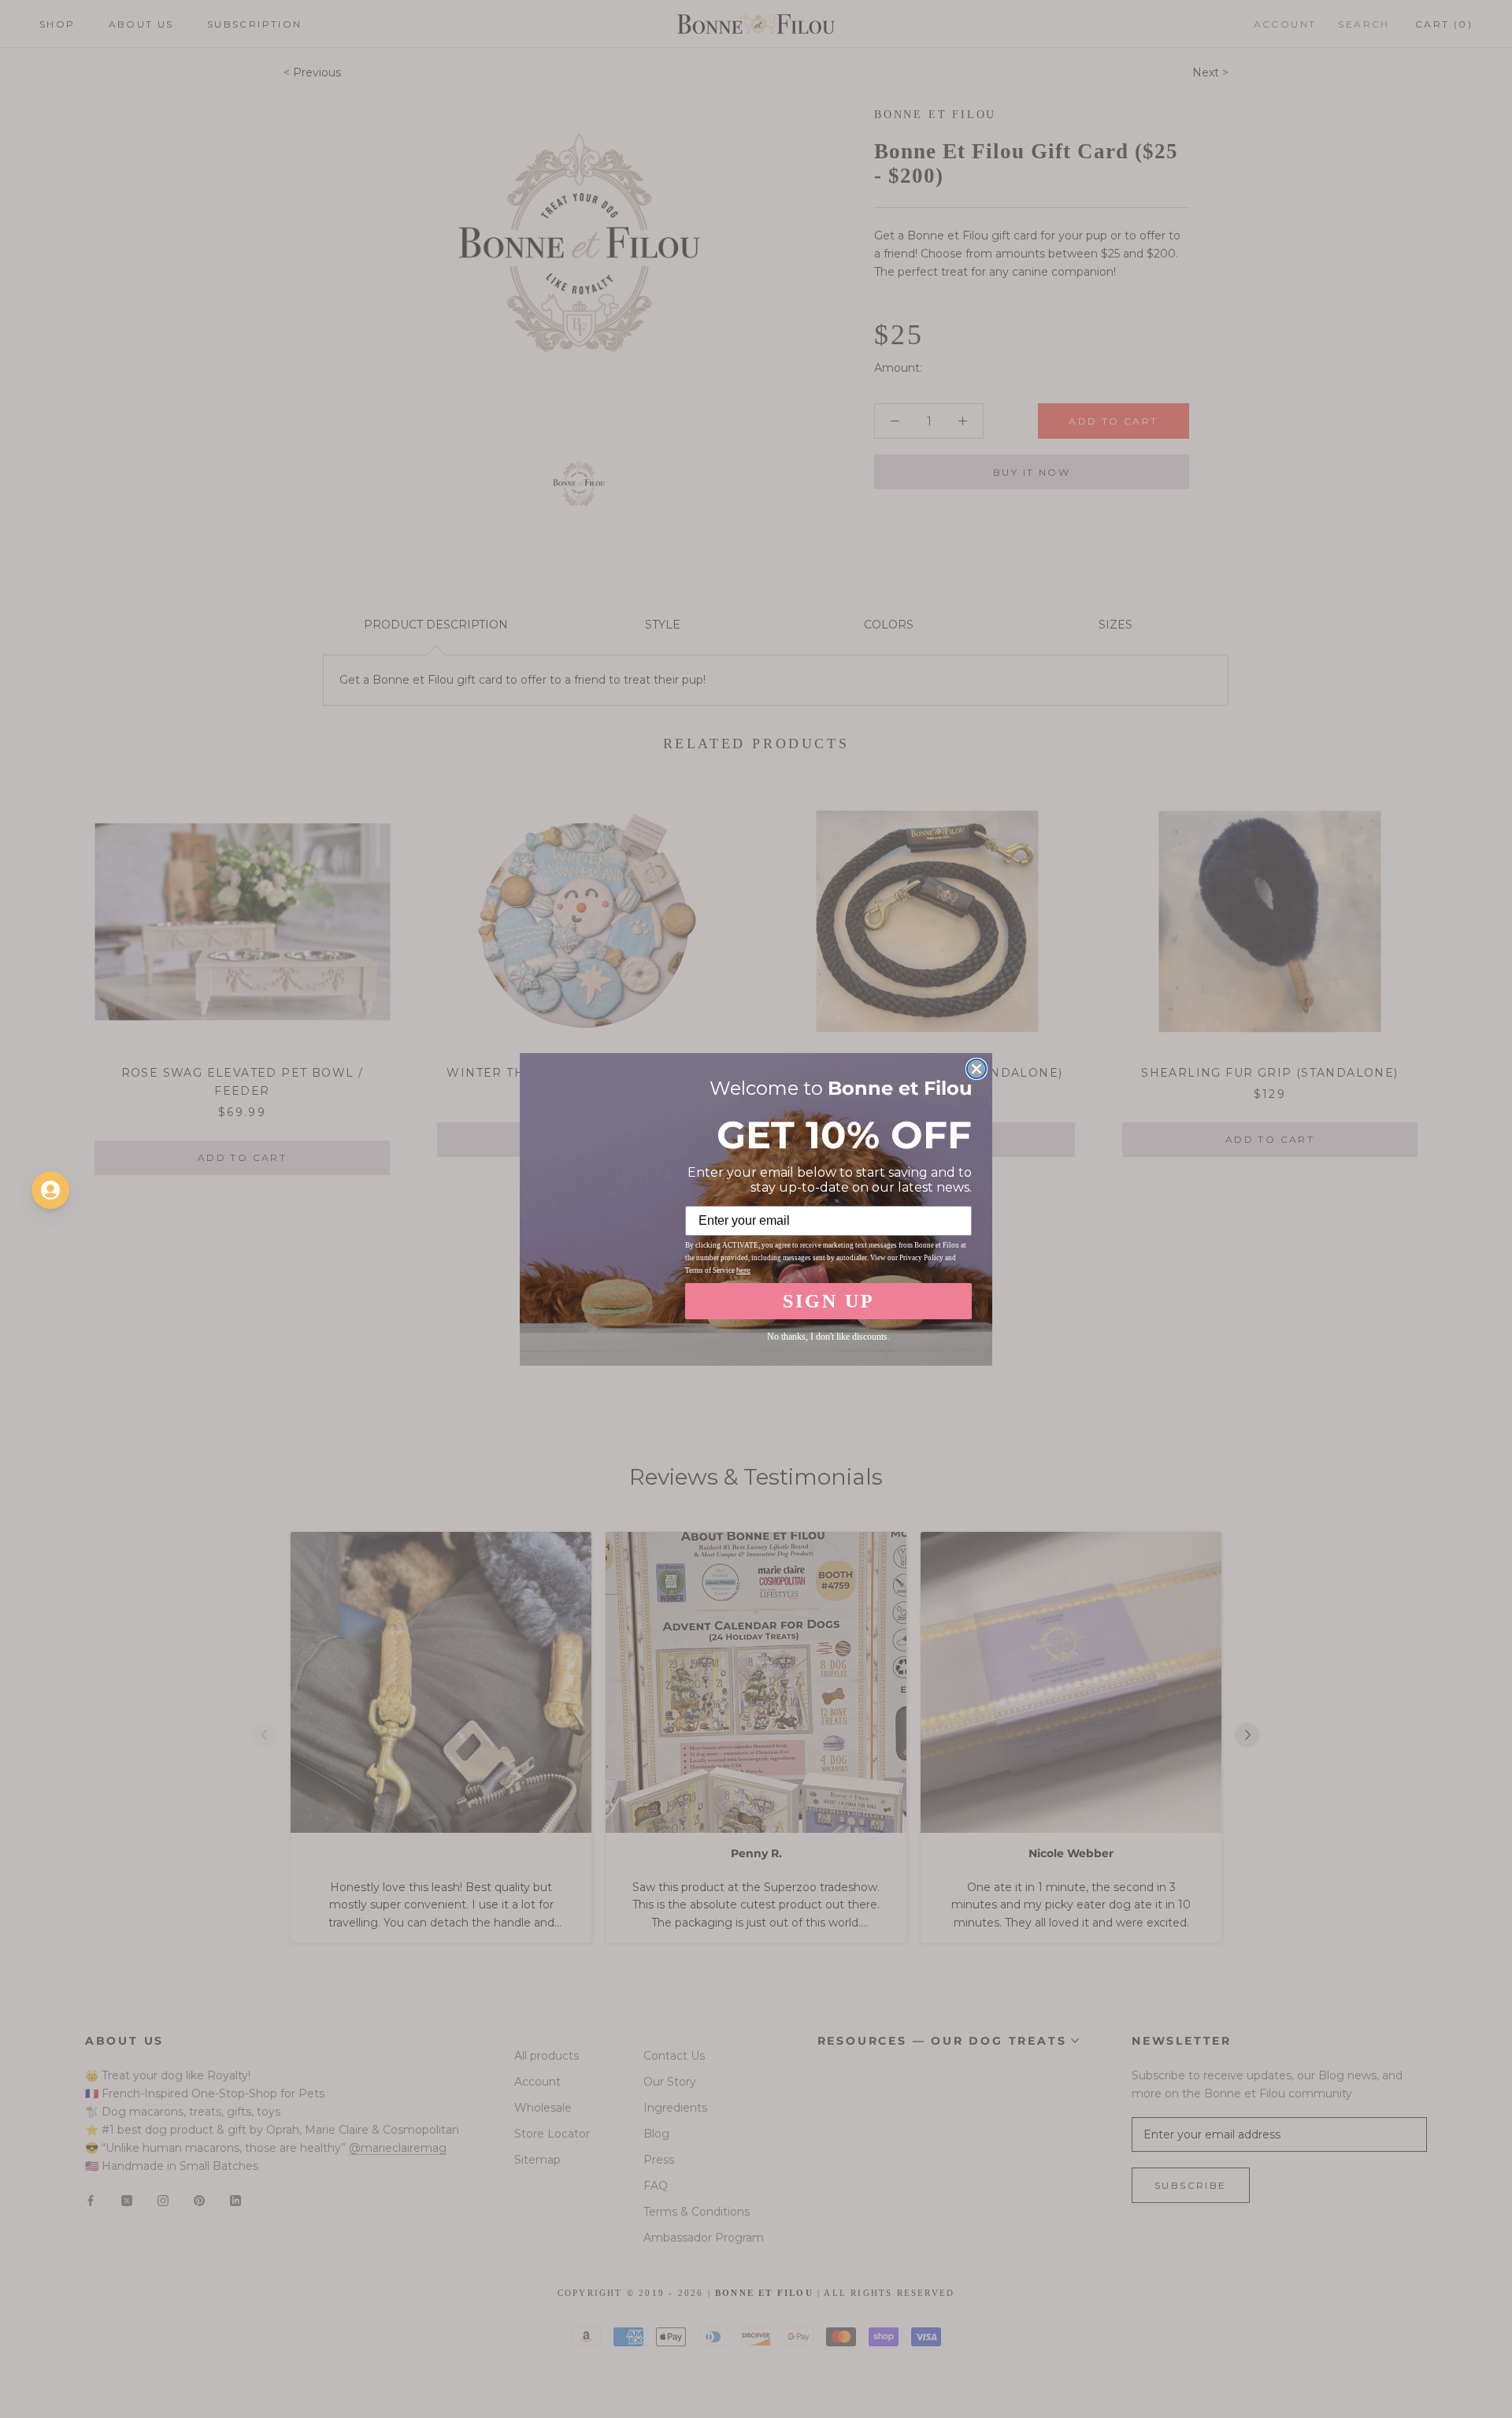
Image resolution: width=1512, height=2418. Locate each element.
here (743, 1270)
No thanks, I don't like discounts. (828, 1337)
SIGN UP (829, 1301)
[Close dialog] (976, 1069)
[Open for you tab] (50, 1190)
